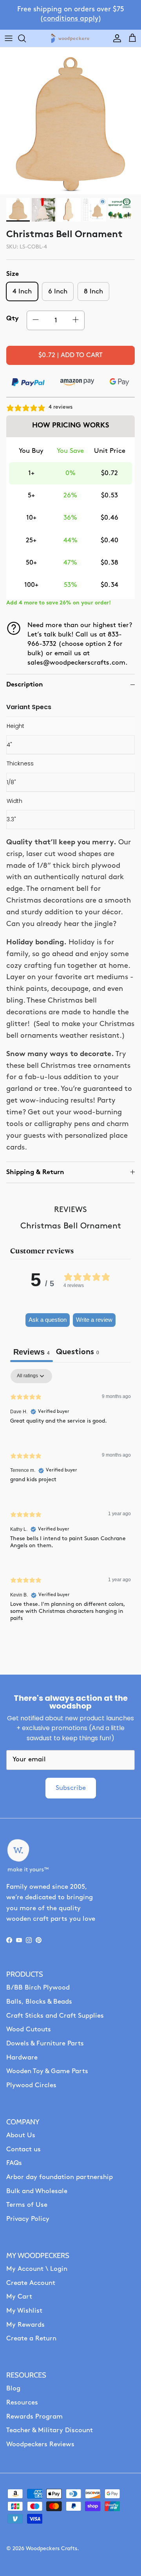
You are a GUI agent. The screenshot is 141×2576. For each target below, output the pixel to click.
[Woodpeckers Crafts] (70, 38)
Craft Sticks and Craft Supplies (55, 2016)
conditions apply (71, 19)
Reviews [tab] (32, 1352)
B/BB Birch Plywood (38, 1988)
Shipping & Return (35, 1172)
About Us (21, 2135)
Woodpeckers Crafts (52, 2549)
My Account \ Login (37, 2269)
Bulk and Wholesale (37, 2191)
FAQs (14, 2163)
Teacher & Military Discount (50, 2430)
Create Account (31, 2283)
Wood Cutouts (29, 2030)
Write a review (94, 1320)
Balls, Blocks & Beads (39, 2002)
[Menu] (9, 38)
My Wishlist (24, 2311)
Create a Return (31, 2339)
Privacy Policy (28, 2219)
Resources (22, 2403)
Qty (13, 319)
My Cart (19, 2297)
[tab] (78, 1353)
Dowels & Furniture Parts (45, 2044)
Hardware (22, 2058)
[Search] (26, 38)
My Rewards (25, 2325)
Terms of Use (27, 2205)
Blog (13, 2389)
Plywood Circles (31, 2085)
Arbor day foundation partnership (60, 2177)
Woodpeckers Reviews (40, 2445)
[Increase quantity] (76, 320)
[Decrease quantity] (36, 320)
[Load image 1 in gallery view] (70, 124)
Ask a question (48, 1320)
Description (25, 685)
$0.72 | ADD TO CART (70, 355)
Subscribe (71, 1788)
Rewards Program (34, 2417)
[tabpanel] (70, 1502)
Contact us (23, 2150)
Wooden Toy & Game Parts (47, 2071)
